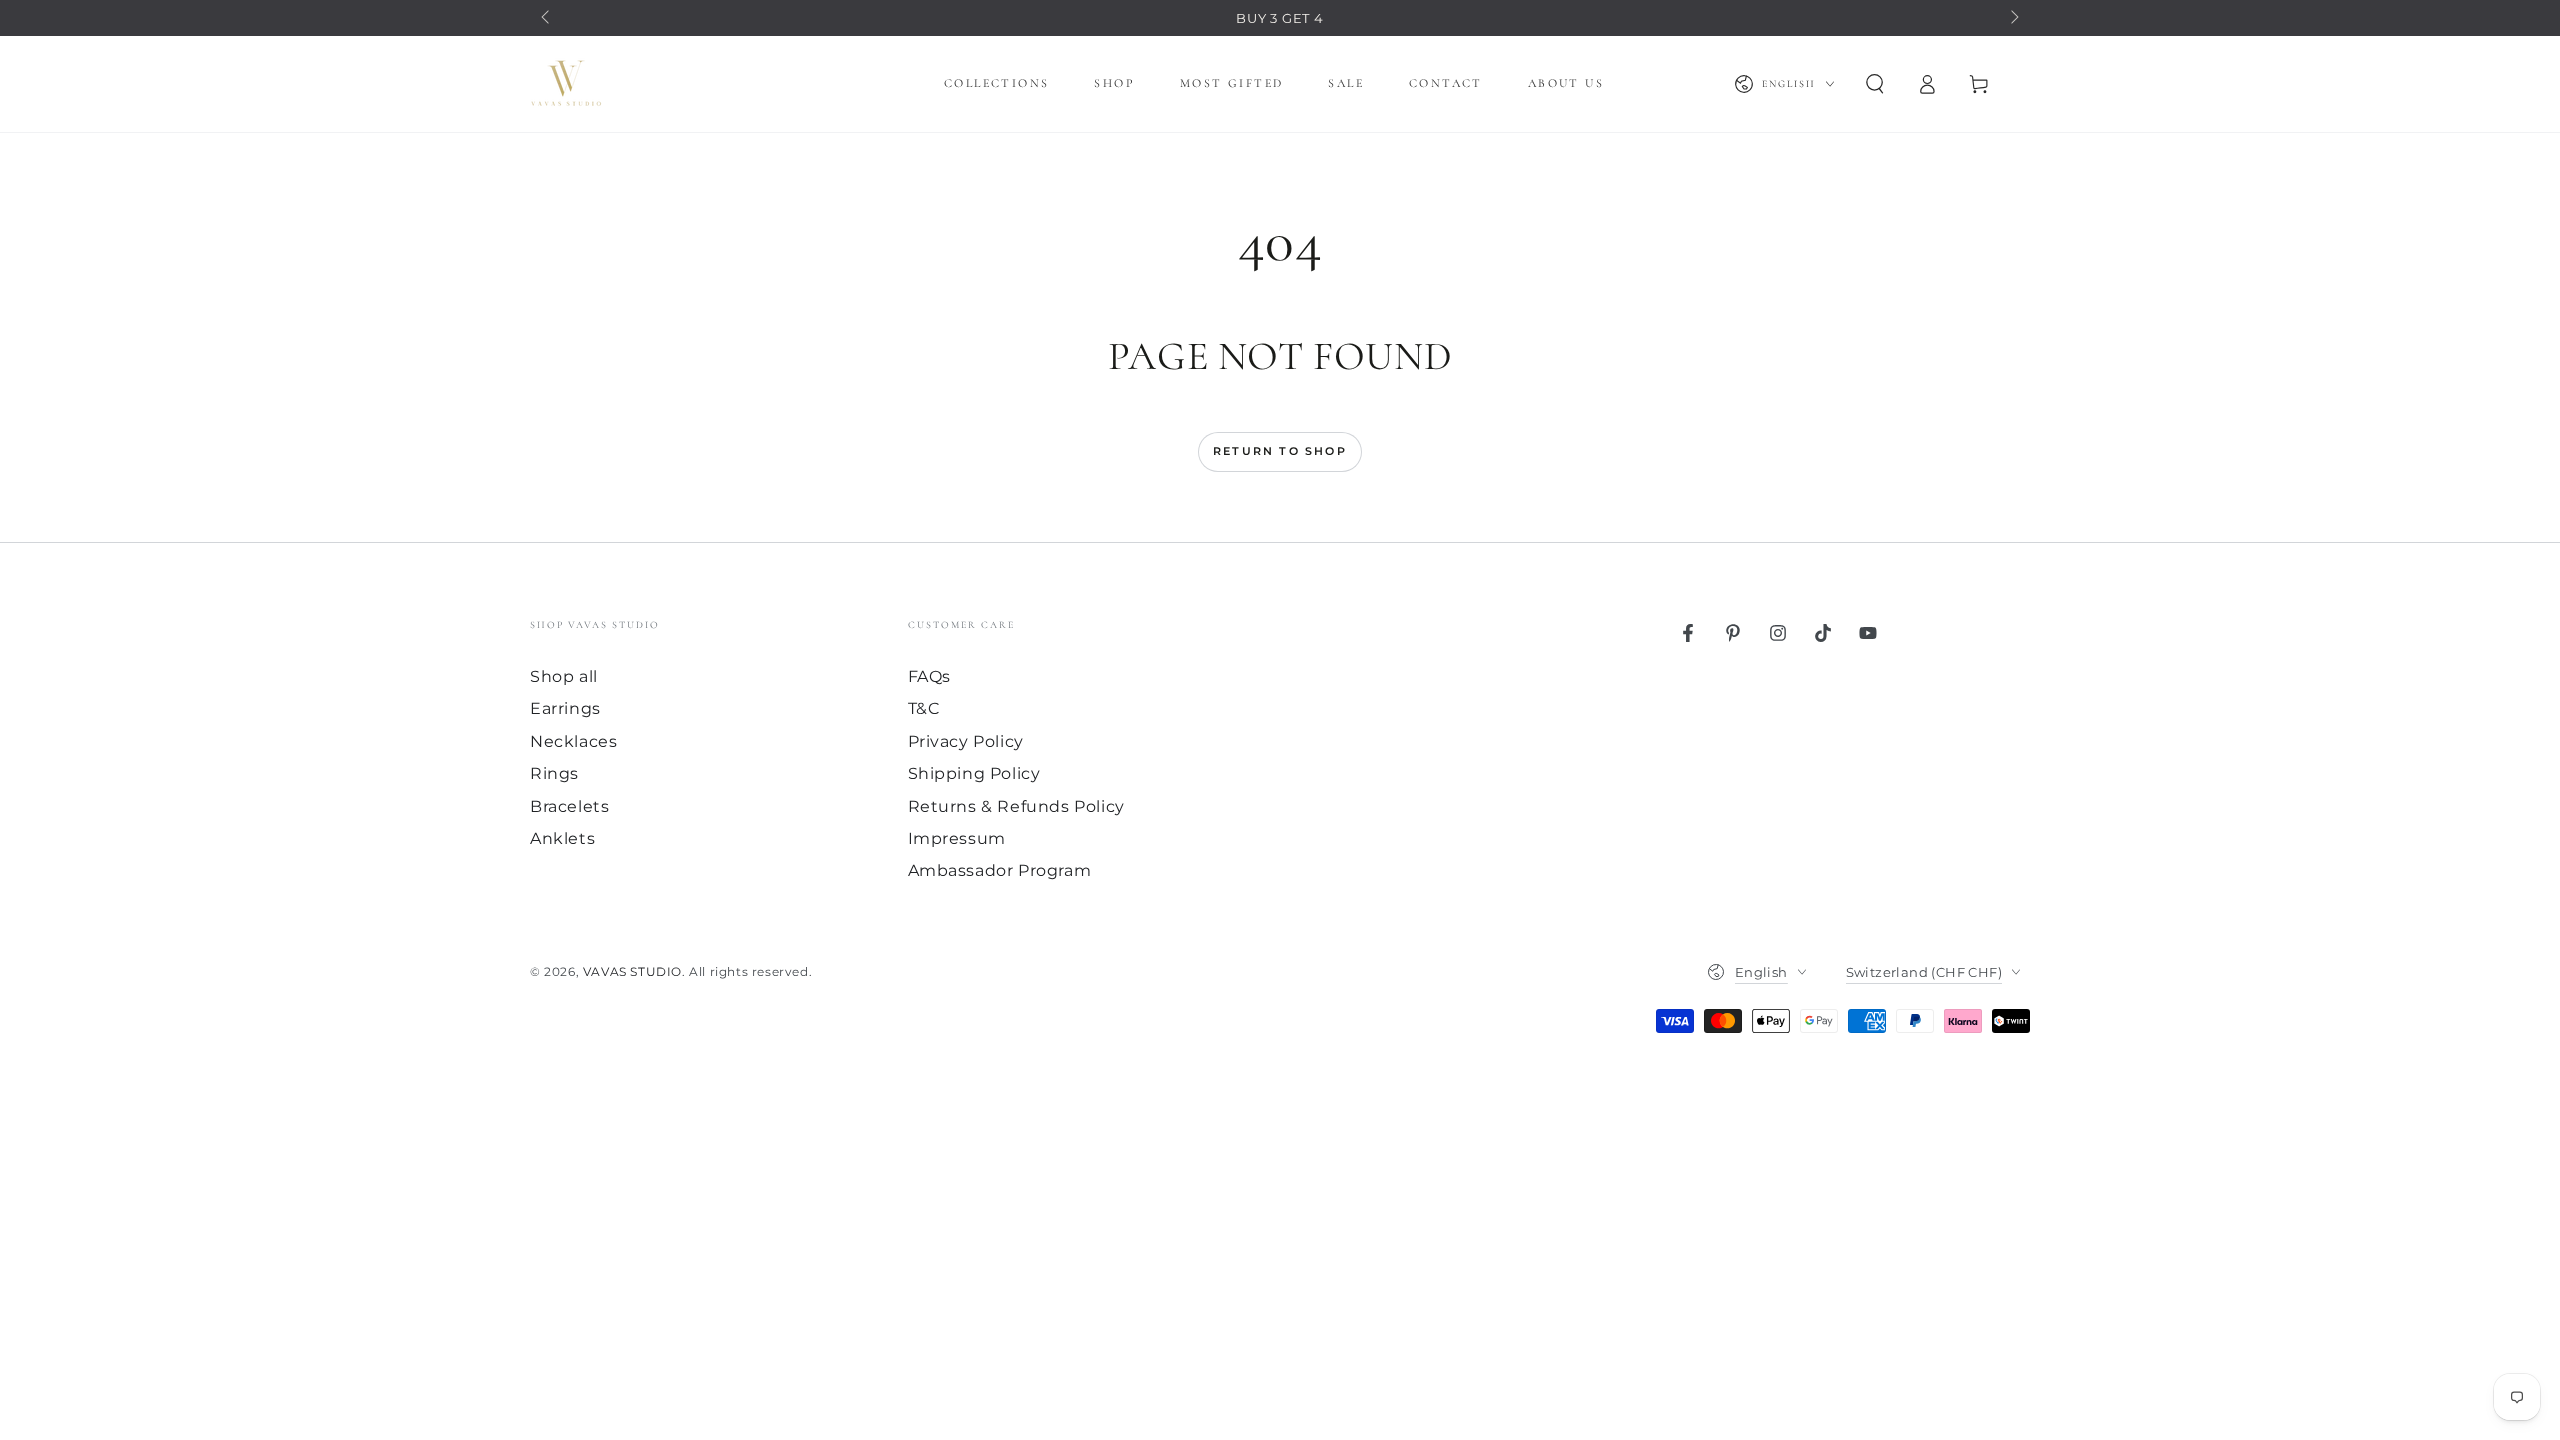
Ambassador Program (1000, 870)
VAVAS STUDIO (632, 971)
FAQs (929, 676)
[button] (1875, 84)
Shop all (564, 676)
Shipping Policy (974, 773)
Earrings (565, 708)
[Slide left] (547, 18)
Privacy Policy (966, 741)
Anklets (562, 838)
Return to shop (1280, 451)
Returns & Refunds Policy (1016, 806)
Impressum (957, 838)
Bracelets (569, 806)
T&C (924, 708)
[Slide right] (2013, 18)
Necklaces (573, 741)
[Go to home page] (566, 84)
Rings (554, 773)
